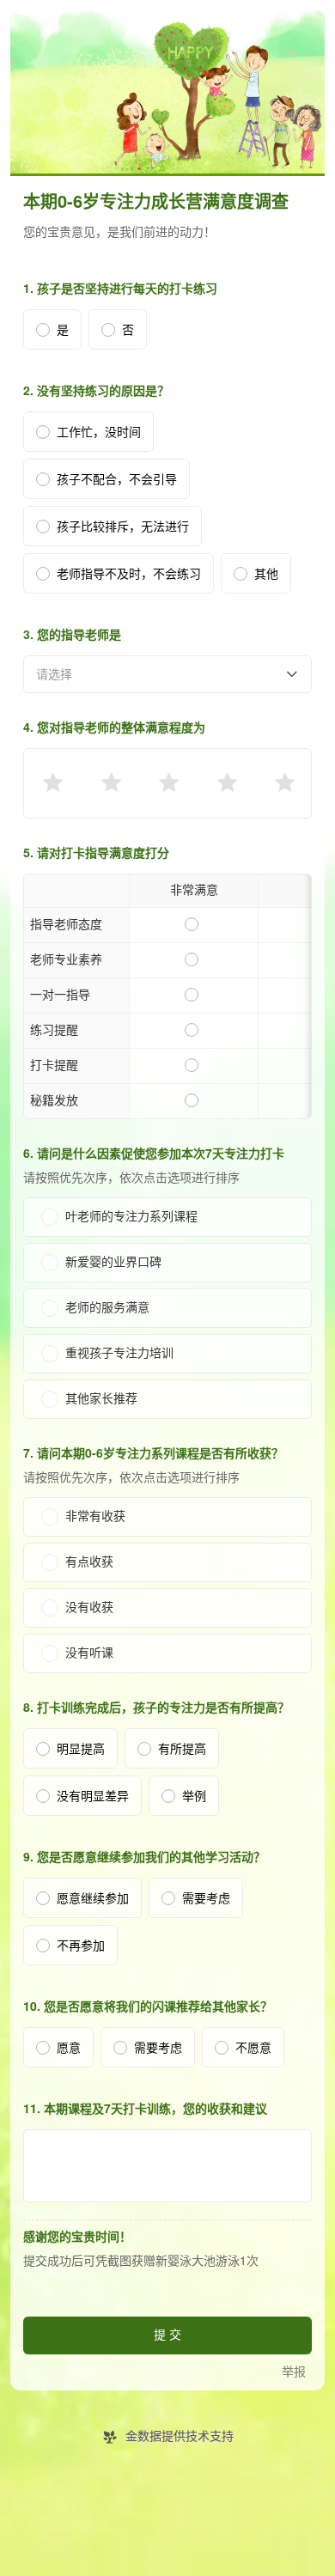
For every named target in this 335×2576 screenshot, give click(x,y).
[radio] (52, 783)
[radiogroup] (167, 783)
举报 (294, 2372)
